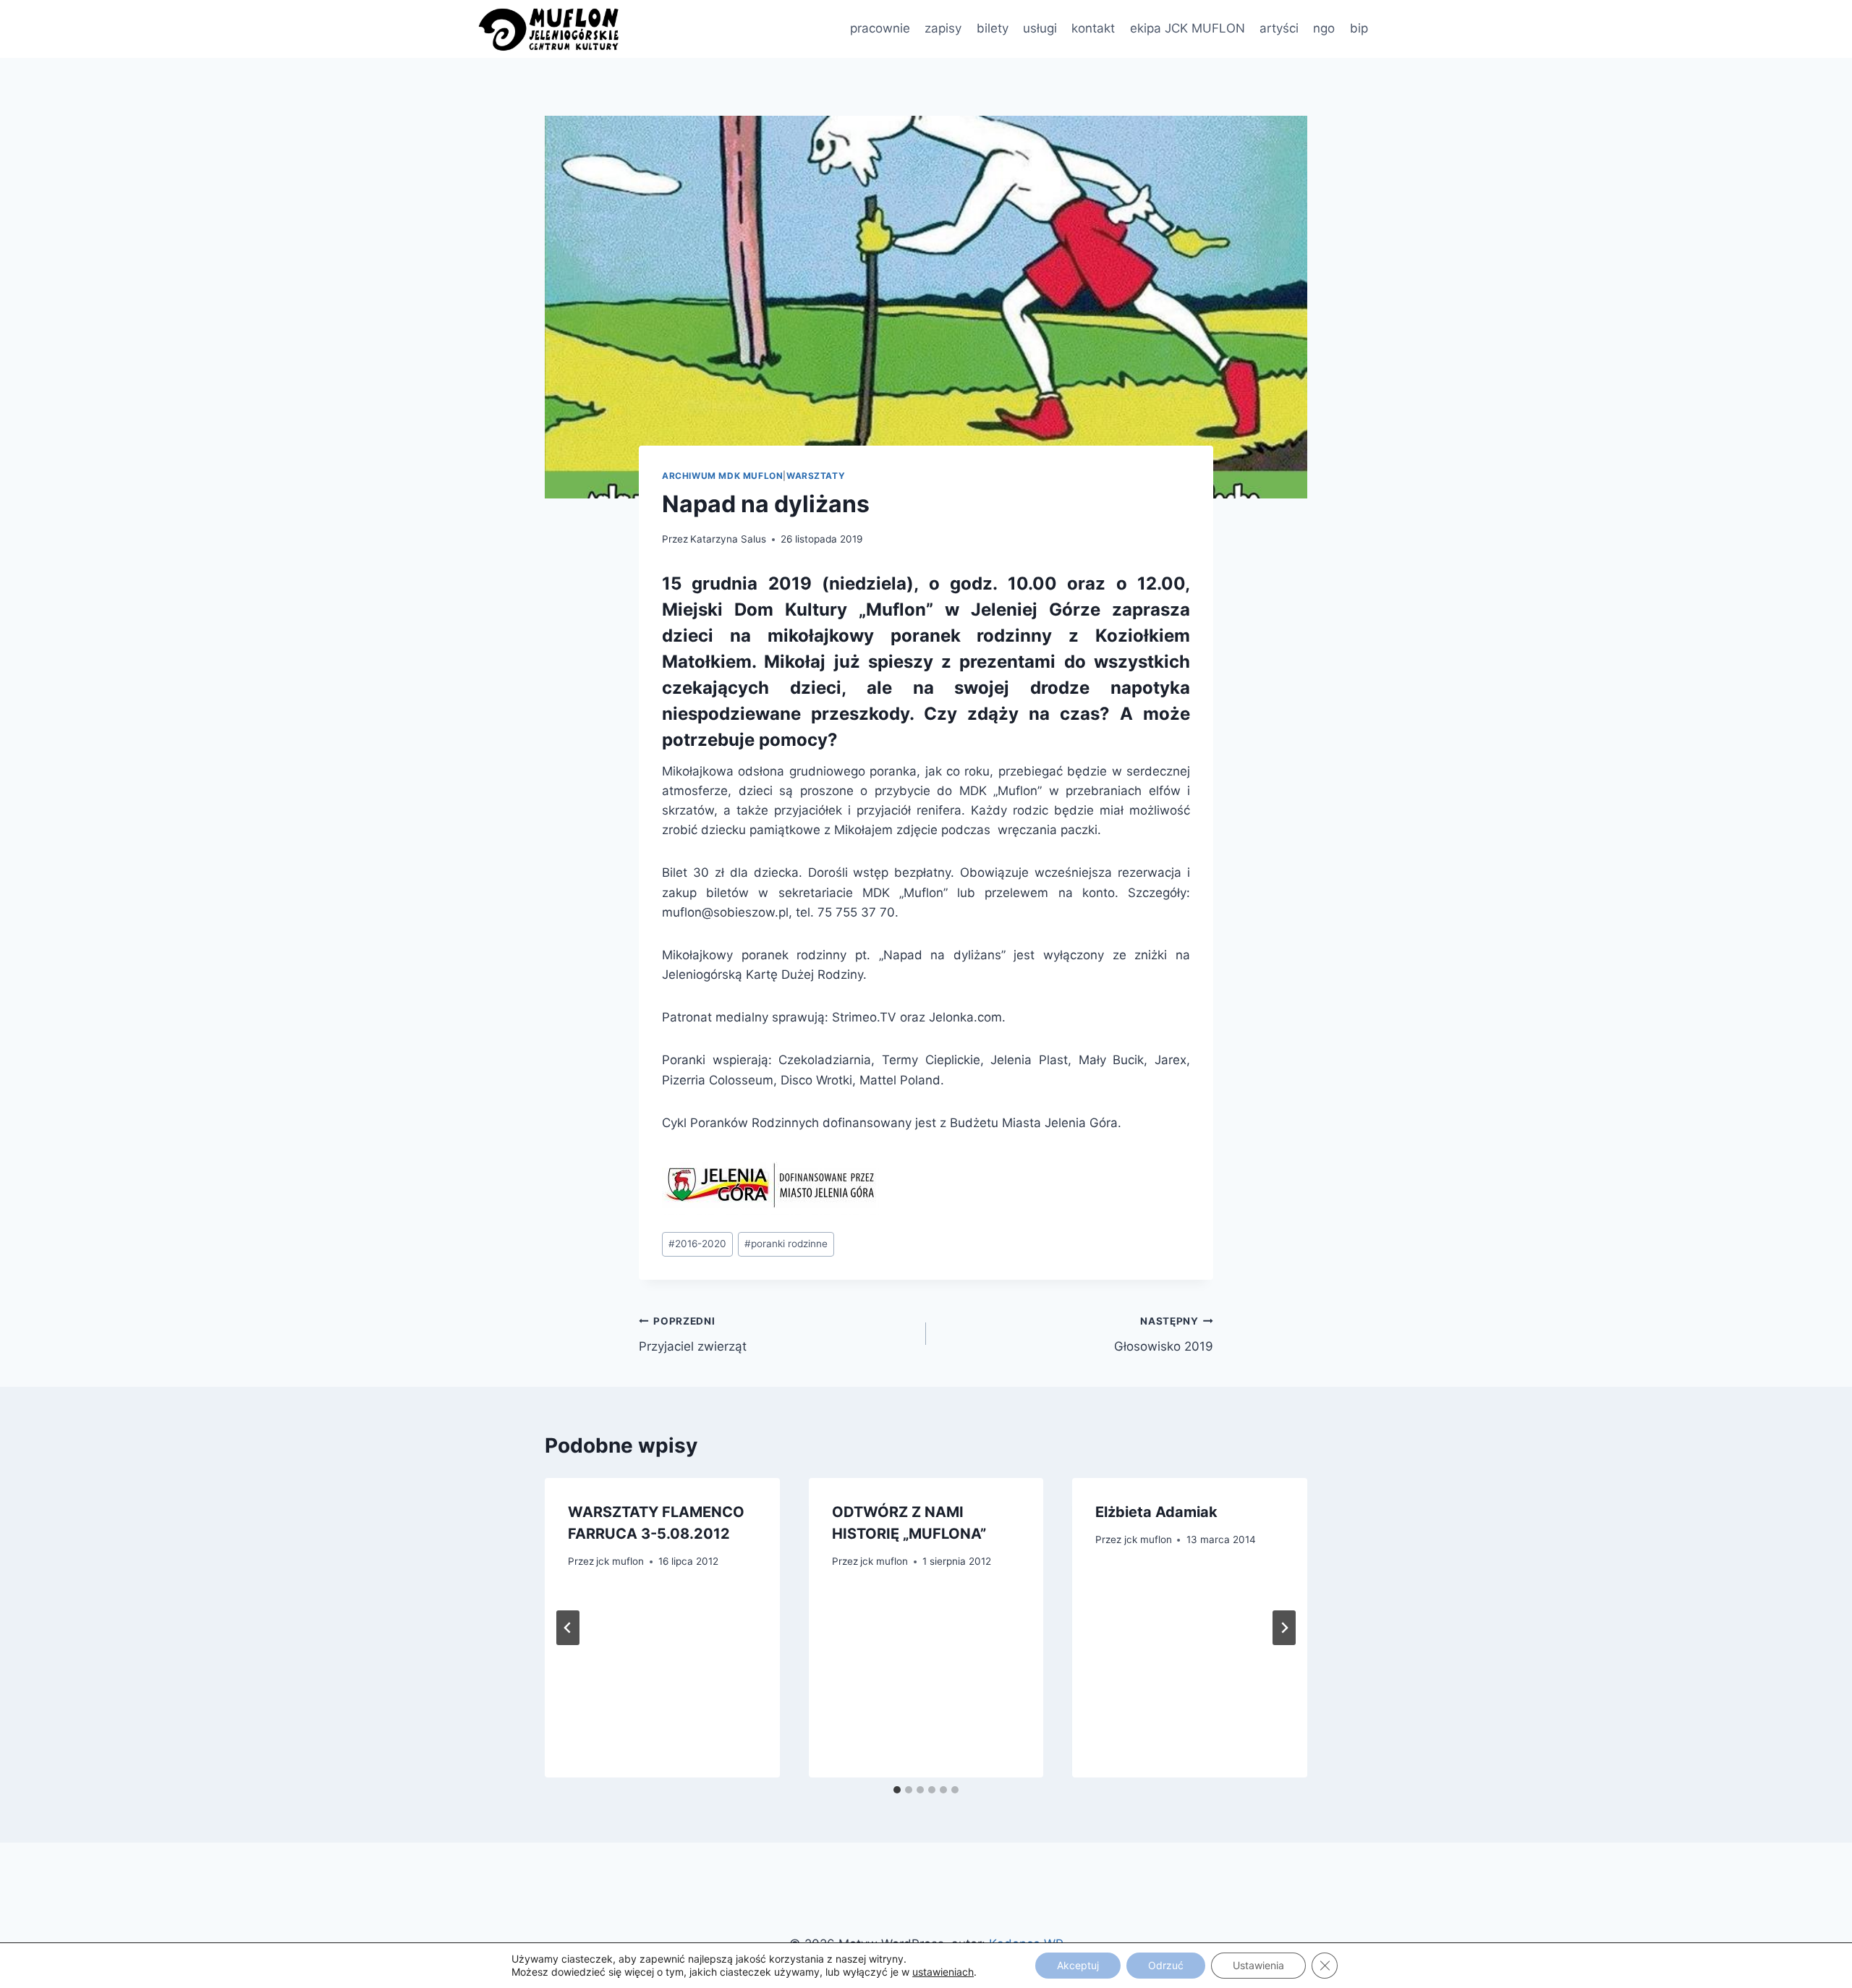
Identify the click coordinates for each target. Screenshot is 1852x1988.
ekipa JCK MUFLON (1188, 28)
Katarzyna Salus (728, 539)
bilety (993, 28)
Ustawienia (1258, 1965)
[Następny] (1284, 1628)
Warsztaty (816, 476)
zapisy (943, 28)
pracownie (880, 28)
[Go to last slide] (568, 1628)
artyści (1279, 28)
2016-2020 (697, 1244)
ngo (1324, 28)
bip (1359, 28)
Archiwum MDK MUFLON (722, 476)
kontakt (1093, 28)
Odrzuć (1166, 1965)
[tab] (897, 1790)
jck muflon (620, 1561)
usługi (1040, 28)
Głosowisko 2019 (1164, 1334)
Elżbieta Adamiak (1156, 1512)
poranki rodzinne (786, 1244)
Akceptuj (1078, 1965)
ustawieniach (943, 1972)
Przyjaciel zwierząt (693, 1334)
